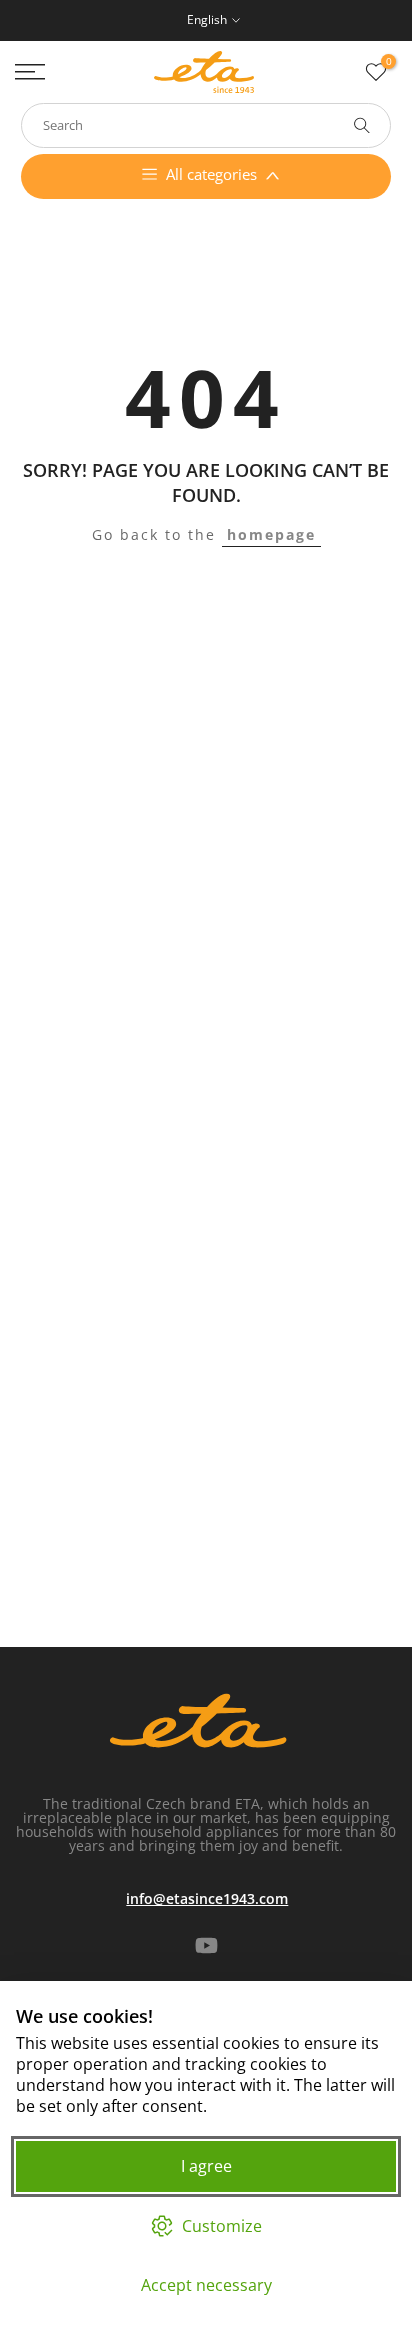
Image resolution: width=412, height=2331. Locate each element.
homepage (271, 534)
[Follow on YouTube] (206, 1946)
